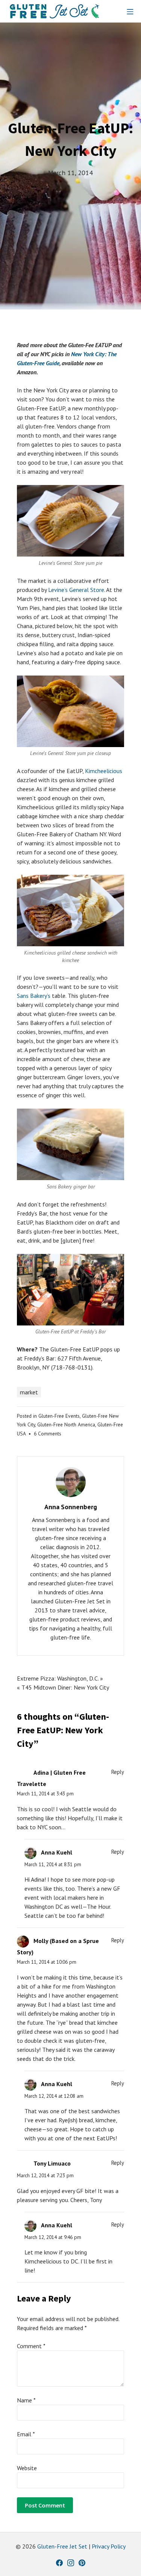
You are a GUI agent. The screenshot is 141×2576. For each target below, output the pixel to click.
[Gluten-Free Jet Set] (55, 11)
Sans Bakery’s (34, 996)
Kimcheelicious (104, 771)
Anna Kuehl (57, 1852)
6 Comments (48, 1434)
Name (26, 2400)
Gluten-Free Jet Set (62, 2546)
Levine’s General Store (76, 590)
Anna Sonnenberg (71, 1507)
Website (27, 2468)
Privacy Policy (109, 2546)
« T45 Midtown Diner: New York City (63, 1687)
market (29, 1392)
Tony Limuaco (52, 2163)
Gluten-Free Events (59, 1416)
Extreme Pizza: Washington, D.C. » (60, 1678)
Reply (118, 1772)
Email (26, 2434)
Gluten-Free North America (66, 1425)
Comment (31, 2346)
